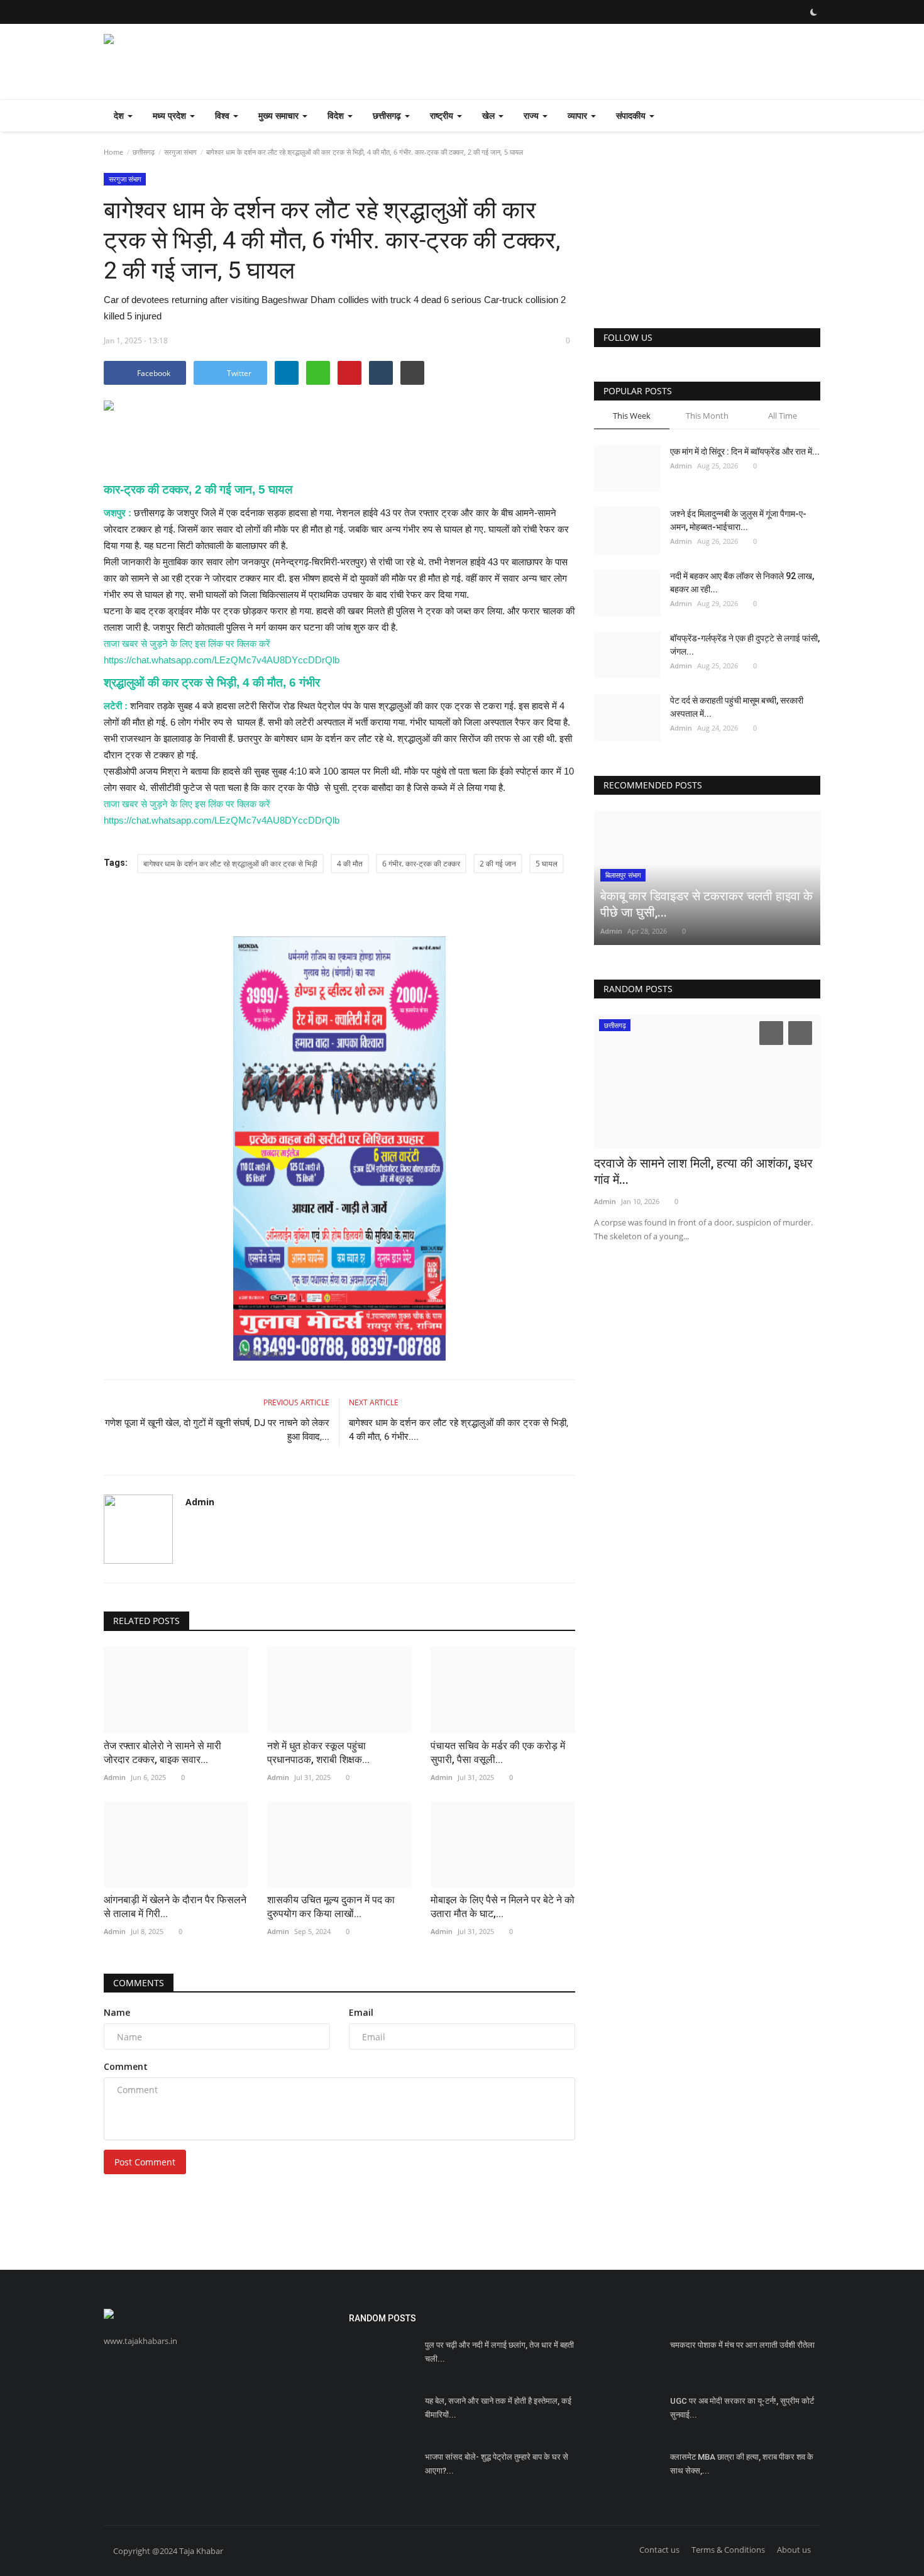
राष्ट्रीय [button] (443, 115)
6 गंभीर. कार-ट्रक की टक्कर (421, 864)
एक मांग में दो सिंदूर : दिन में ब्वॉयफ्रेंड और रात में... (745, 451)
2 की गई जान (498, 864)
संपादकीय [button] (632, 115)
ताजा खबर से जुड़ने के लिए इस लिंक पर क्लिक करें (187, 644)
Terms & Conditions (728, 2550)
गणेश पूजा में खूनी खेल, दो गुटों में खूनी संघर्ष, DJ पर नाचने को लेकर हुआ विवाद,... (217, 1430)
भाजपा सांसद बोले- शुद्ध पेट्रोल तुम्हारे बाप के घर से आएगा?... (497, 2464)
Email (361, 2012)
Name (117, 2012)
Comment (126, 2066)
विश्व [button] (223, 115)
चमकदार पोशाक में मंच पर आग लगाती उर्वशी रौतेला (742, 2345)
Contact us (659, 2550)
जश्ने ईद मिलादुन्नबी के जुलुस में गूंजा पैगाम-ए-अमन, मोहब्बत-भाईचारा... (738, 520)
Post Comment (145, 2162)
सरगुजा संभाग (180, 152)
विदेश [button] (337, 115)
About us (794, 2550)
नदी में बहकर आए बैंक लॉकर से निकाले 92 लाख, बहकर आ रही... (742, 583)
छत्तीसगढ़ (144, 152)
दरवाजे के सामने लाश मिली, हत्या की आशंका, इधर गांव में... (703, 1171)
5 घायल (547, 864)
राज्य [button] (532, 115)
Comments (139, 1983)
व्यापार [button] (579, 115)
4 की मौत (350, 864)
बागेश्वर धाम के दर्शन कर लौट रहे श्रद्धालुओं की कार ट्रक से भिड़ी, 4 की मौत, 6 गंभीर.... (459, 1430)
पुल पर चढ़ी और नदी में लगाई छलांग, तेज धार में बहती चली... (499, 2352)
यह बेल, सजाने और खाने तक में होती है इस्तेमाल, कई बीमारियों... (498, 2408)
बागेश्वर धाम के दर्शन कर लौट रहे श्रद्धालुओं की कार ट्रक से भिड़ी (230, 864)
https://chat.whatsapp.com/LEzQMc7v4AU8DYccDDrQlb (222, 660)
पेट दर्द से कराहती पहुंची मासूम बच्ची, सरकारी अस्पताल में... (737, 707)
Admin (200, 1502)
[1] (813, 12)
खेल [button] (490, 115)
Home (113, 152)
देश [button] (120, 115)
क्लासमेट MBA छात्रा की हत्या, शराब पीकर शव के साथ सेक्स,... (742, 2464)
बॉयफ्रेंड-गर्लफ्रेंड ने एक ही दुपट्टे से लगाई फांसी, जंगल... (745, 645)
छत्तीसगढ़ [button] (388, 115)
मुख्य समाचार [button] (280, 115)
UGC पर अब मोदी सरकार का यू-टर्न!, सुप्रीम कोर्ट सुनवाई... (742, 2408)
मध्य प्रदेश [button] (171, 115)
